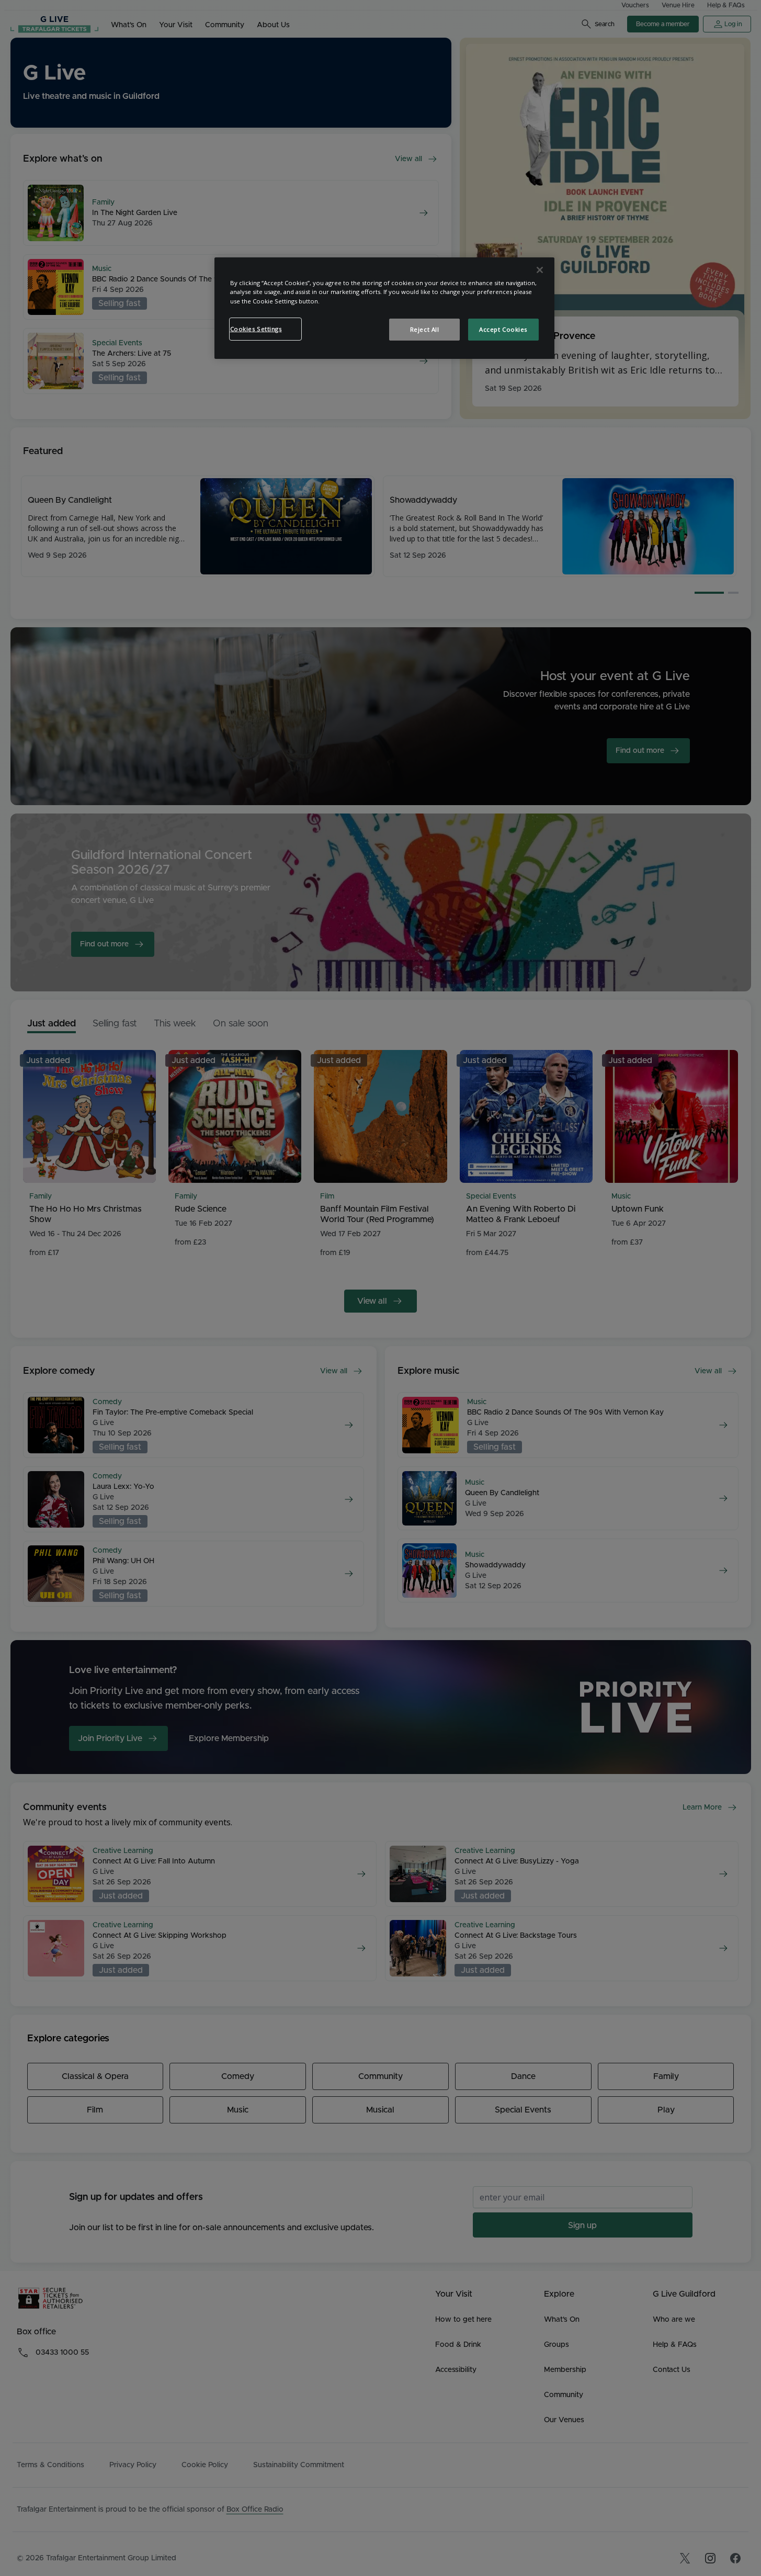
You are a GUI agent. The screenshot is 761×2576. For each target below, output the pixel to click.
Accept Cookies (503, 329)
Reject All (425, 329)
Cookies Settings (256, 329)
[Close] (540, 270)
